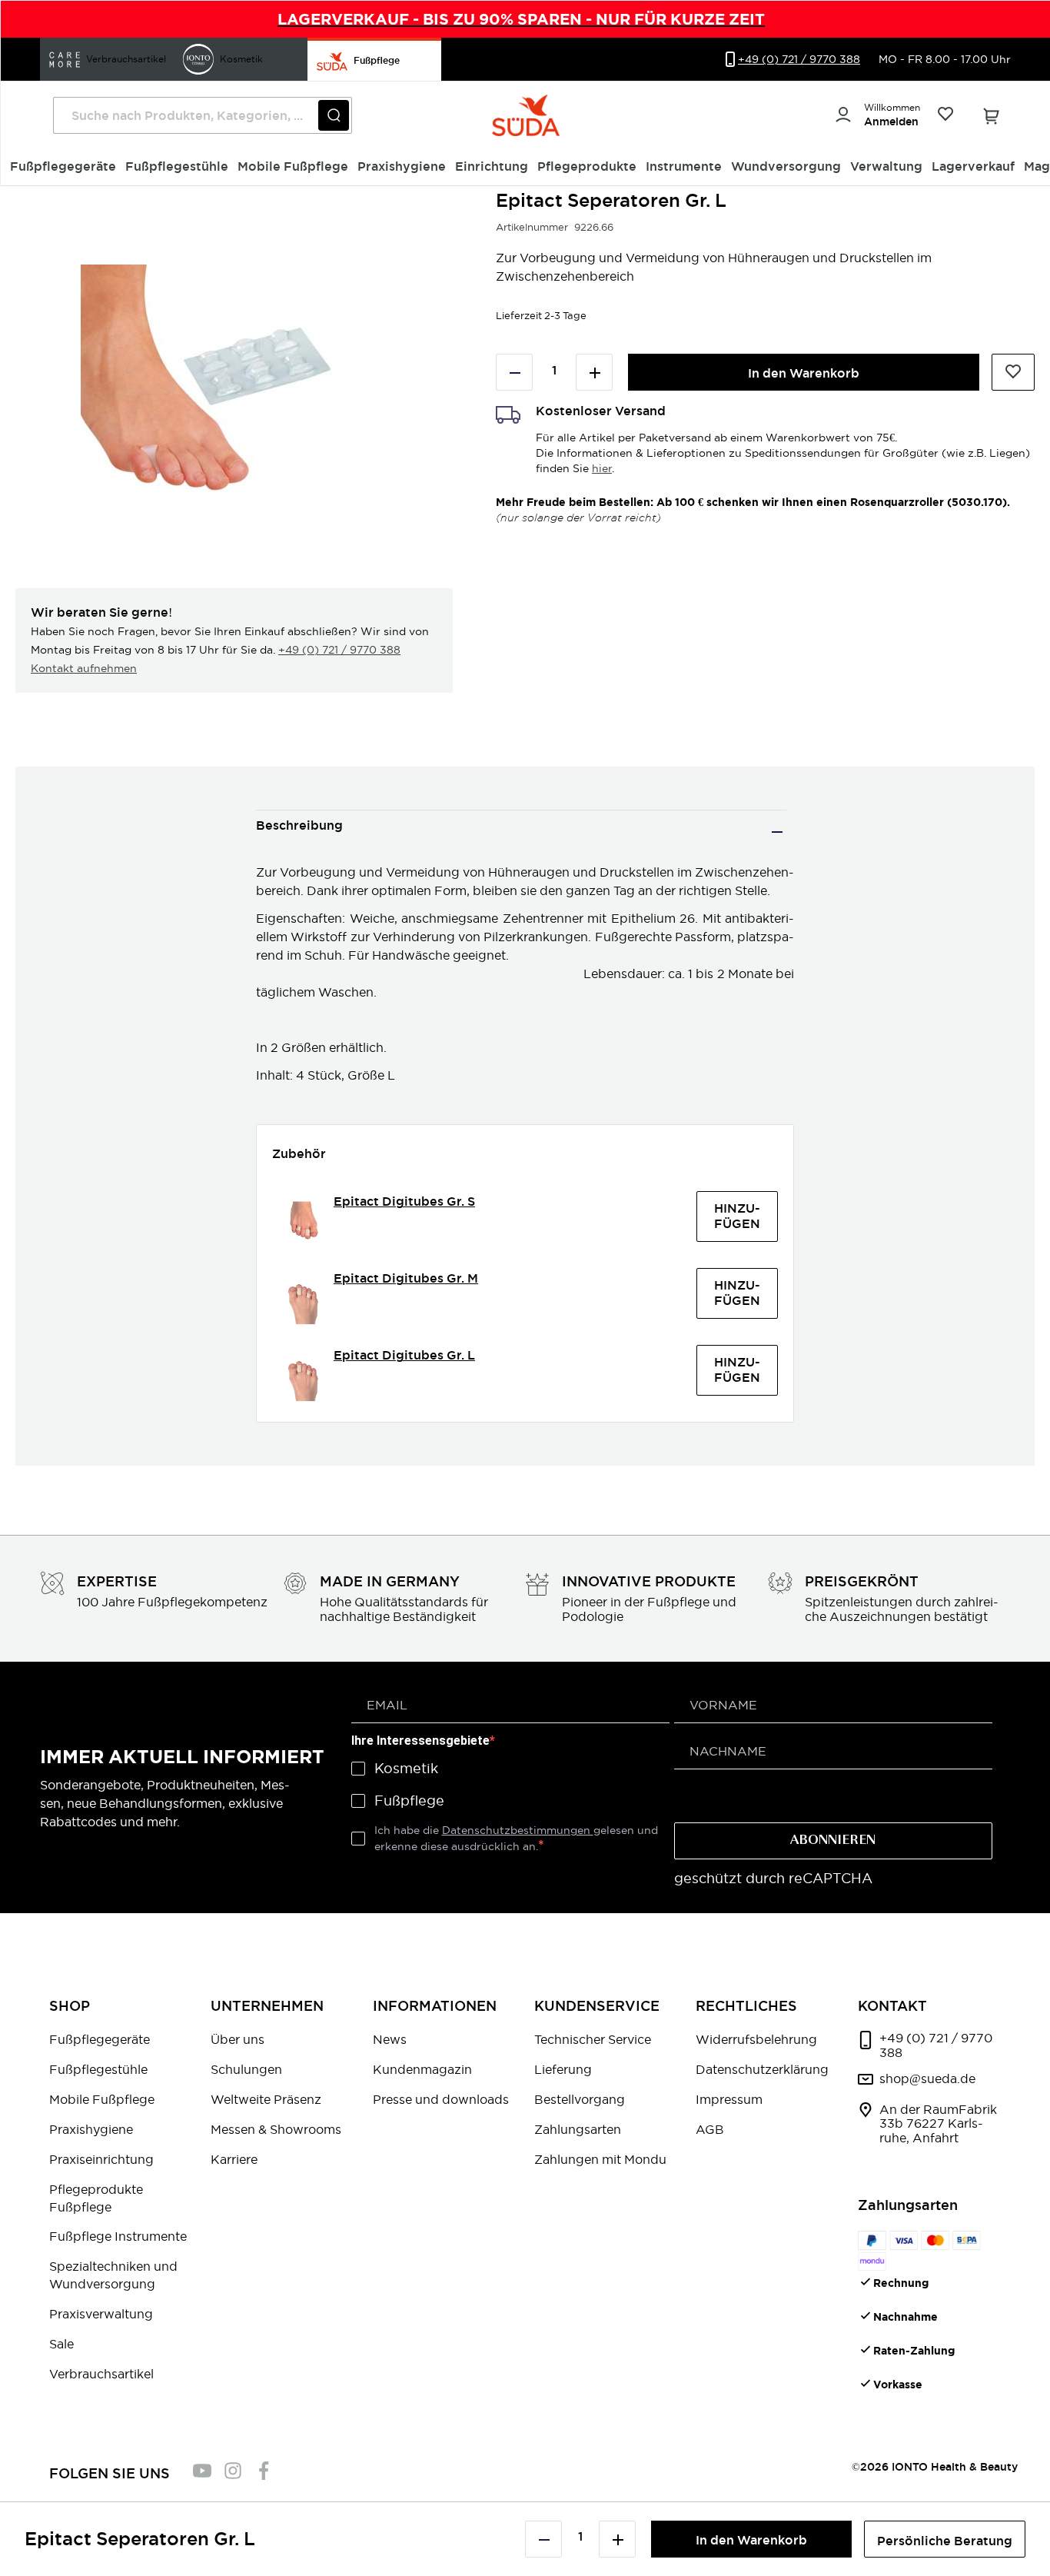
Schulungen (246, 2069)
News (390, 2039)
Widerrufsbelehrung (756, 2039)
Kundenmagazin (422, 2069)
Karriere (234, 2159)
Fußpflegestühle (98, 2069)
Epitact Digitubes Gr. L (404, 1355)
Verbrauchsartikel (101, 2374)
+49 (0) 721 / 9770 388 (339, 650)
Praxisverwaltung (101, 2314)
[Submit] (334, 115)
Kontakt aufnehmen (84, 668)
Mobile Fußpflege (102, 2099)
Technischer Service (593, 2039)
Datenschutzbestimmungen (518, 1830)
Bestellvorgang (580, 2099)
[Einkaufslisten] (945, 116)
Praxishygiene (91, 2129)
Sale (61, 2344)
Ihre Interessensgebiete (420, 1741)
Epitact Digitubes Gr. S (404, 1201)
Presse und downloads (441, 2099)
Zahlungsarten (578, 2129)
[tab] (521, 832)
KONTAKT (892, 2006)
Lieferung (563, 2069)
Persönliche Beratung (945, 2541)
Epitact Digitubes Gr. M (406, 1278)
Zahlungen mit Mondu (600, 2159)
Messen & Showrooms (276, 2129)
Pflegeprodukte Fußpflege (96, 2198)
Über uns (238, 2039)
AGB (710, 2129)
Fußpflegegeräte (100, 2039)
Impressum (729, 2099)
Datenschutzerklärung (762, 2069)
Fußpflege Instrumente (118, 2236)
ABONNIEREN (833, 1841)
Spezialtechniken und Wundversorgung (113, 2275)
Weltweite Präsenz (266, 2099)
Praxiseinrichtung (101, 2159)
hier (602, 468)
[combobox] (203, 115)
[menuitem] (63, 167)
